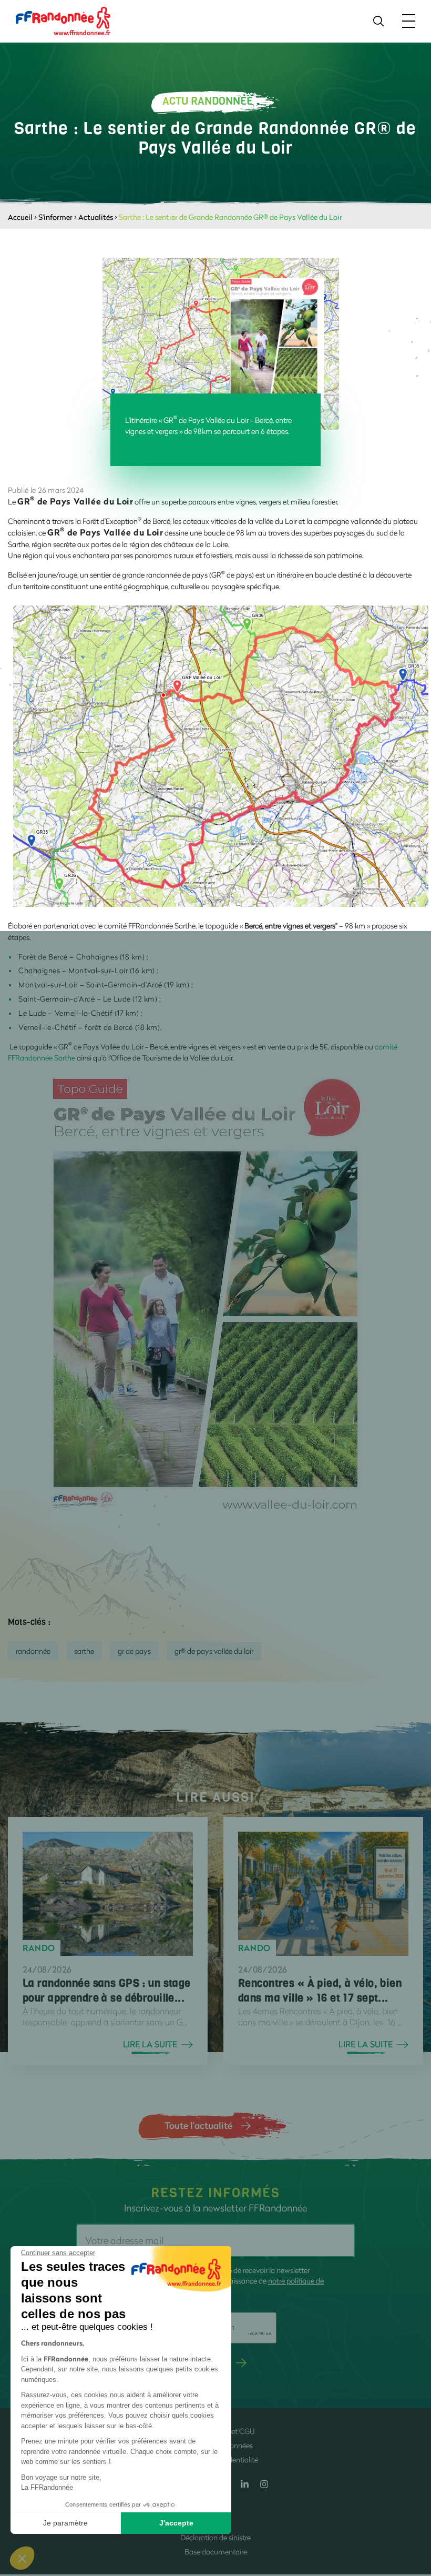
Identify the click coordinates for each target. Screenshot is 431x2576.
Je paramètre (65, 2523)
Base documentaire (216, 2552)
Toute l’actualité (198, 2125)
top (413, 2505)
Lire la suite (150, 2044)
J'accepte (176, 2523)
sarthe (84, 1651)
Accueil (20, 217)
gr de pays (134, 1651)
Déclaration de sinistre (215, 2537)
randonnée (33, 1651)
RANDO (39, 1948)
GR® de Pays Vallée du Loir (214, 1651)
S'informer (55, 217)
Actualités (96, 217)
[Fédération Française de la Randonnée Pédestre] (63, 20)
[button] (22, 2558)
